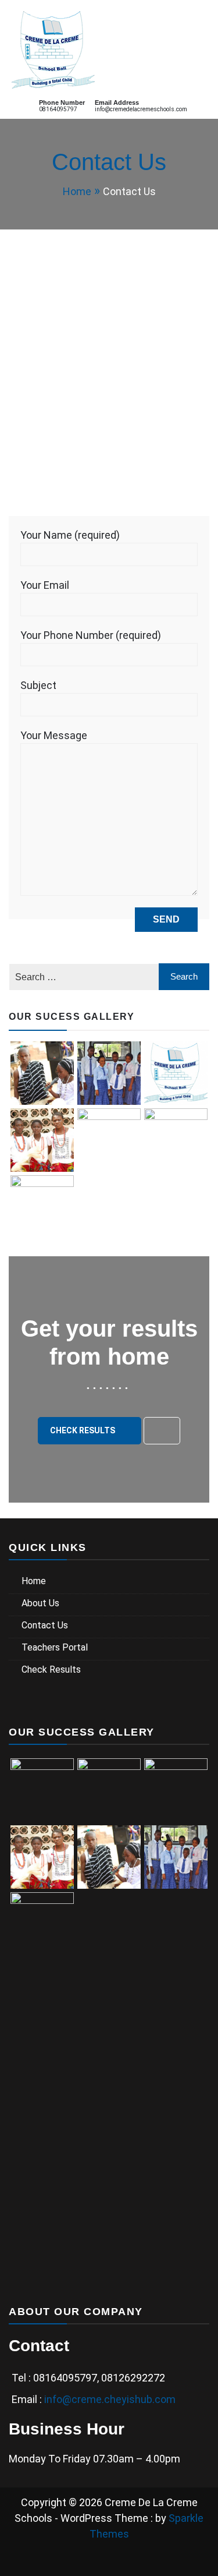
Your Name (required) (70, 535)
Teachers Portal (55, 1647)
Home (34, 1581)
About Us (40, 1603)
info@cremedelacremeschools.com (141, 109)
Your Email (45, 585)
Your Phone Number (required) (91, 635)
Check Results (83, 1430)
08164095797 (58, 109)
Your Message (54, 735)
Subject (38, 685)
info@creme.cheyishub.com (110, 2399)
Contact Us (45, 1625)
